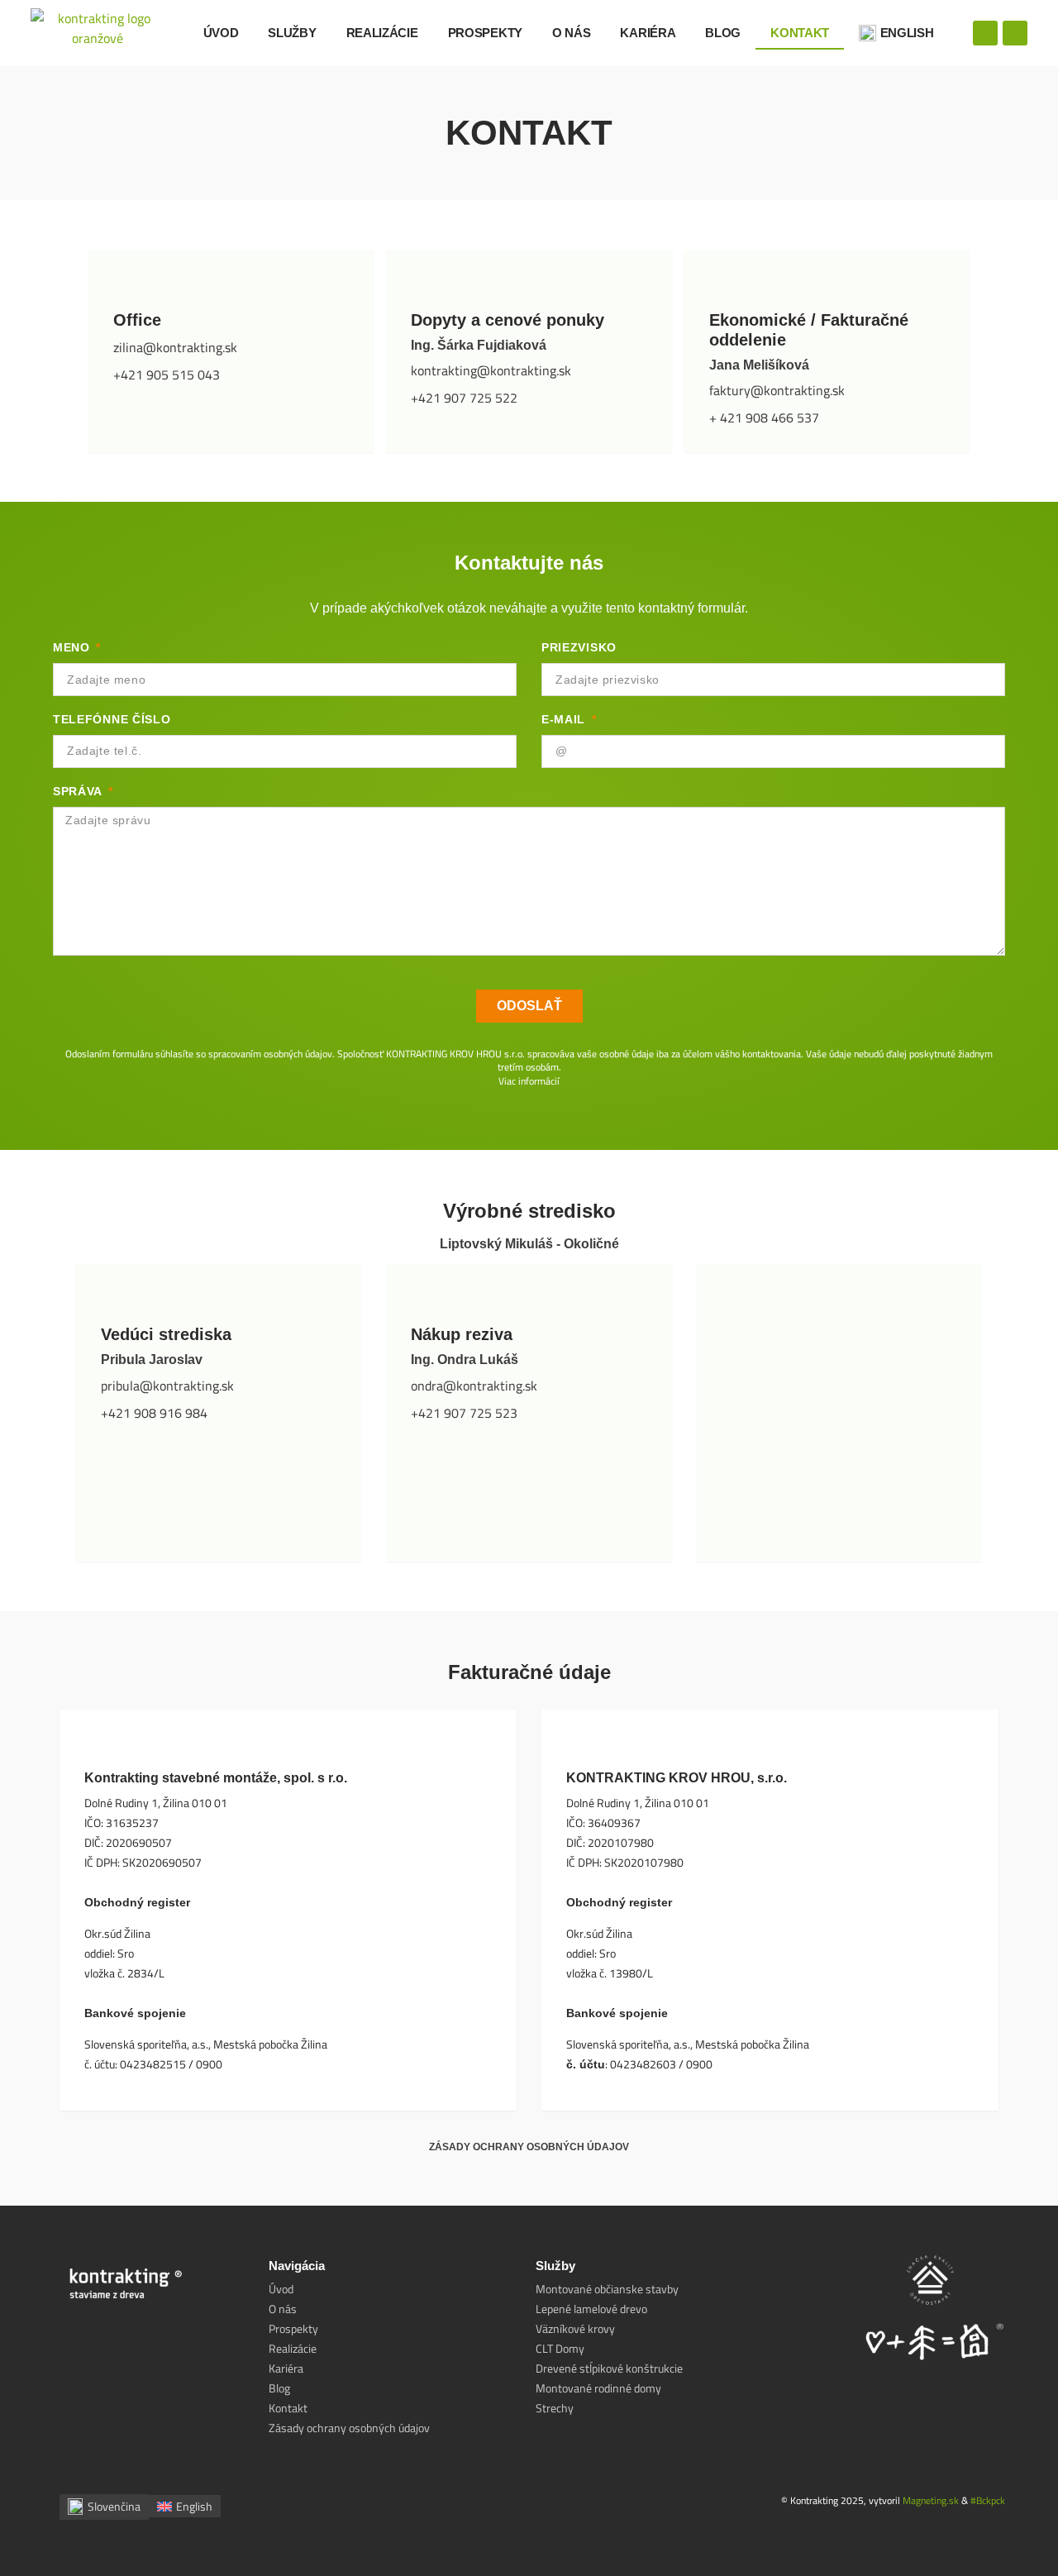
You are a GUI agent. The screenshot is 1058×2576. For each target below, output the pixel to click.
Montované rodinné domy (598, 2388)
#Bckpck (988, 2500)
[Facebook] (985, 33)
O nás (572, 33)
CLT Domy (560, 2349)
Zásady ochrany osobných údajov (529, 2147)
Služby (292, 33)
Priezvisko (579, 647)
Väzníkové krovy (575, 2329)
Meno (74, 647)
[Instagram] (1015, 33)
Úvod (221, 33)
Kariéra (648, 33)
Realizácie (382, 33)
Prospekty (485, 33)
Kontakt (800, 33)
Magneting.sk (931, 2500)
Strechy (555, 2408)
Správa (79, 791)
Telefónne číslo (112, 719)
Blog (723, 33)
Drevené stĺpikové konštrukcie (609, 2368)
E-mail (565, 719)
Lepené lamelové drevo (591, 2309)
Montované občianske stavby (607, 2289)
